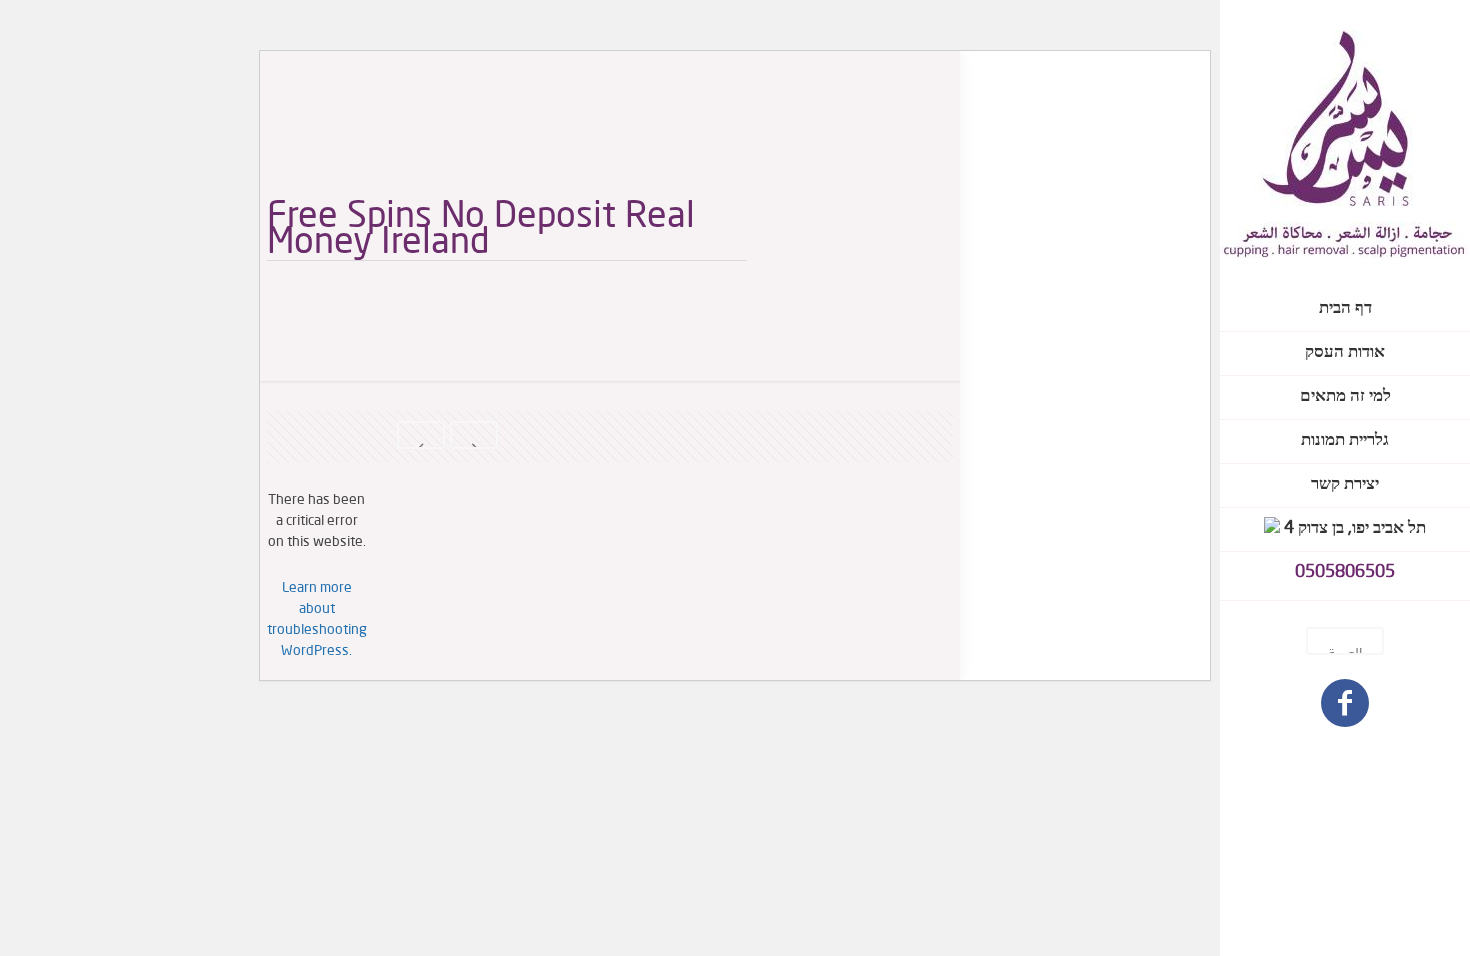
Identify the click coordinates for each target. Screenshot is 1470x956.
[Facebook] (1344, 707)
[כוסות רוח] (1345, 144)
